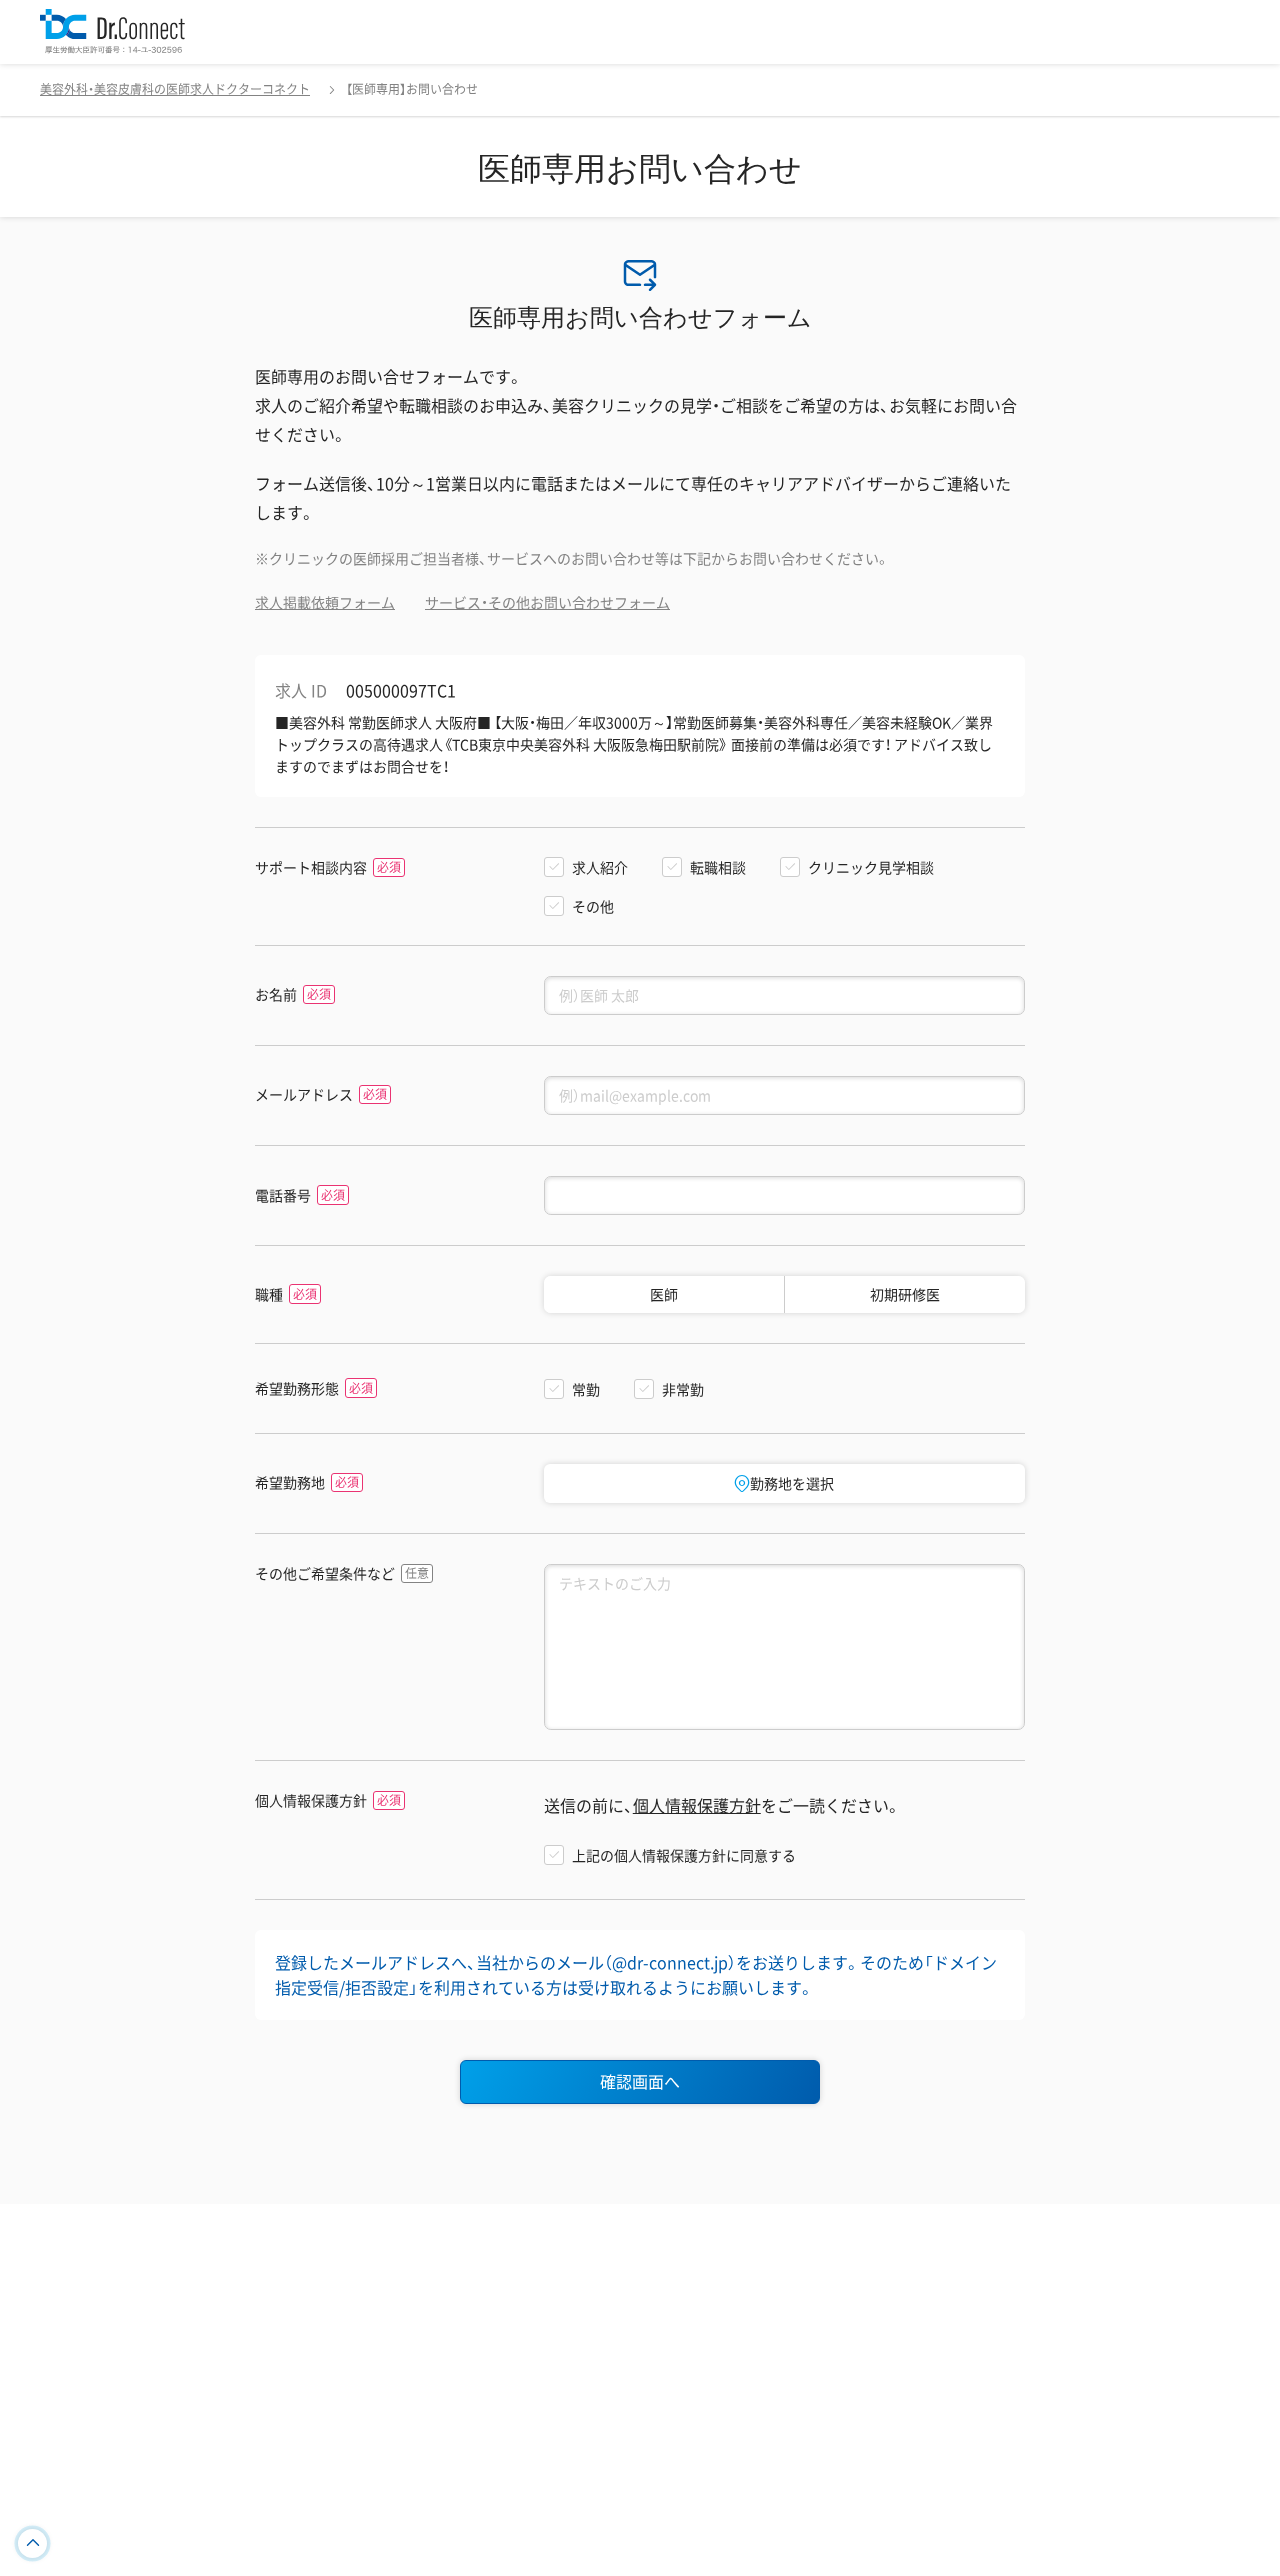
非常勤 (683, 1389)
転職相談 (718, 867)
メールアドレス (304, 1094)
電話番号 (283, 1195)
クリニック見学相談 (871, 867)
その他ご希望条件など (325, 1573)
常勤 (586, 1389)
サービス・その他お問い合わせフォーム (547, 602)
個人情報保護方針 (311, 1800)
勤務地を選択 (792, 1483)
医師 (664, 1294)
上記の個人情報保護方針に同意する (684, 1855)
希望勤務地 (290, 1482)
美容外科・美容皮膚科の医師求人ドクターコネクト (175, 89)
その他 (593, 906)
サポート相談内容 (311, 867)
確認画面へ (640, 2081)
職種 (269, 1294)
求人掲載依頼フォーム (325, 602)
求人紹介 (600, 867)
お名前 (276, 994)
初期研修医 (905, 1294)
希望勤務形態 (297, 1388)
